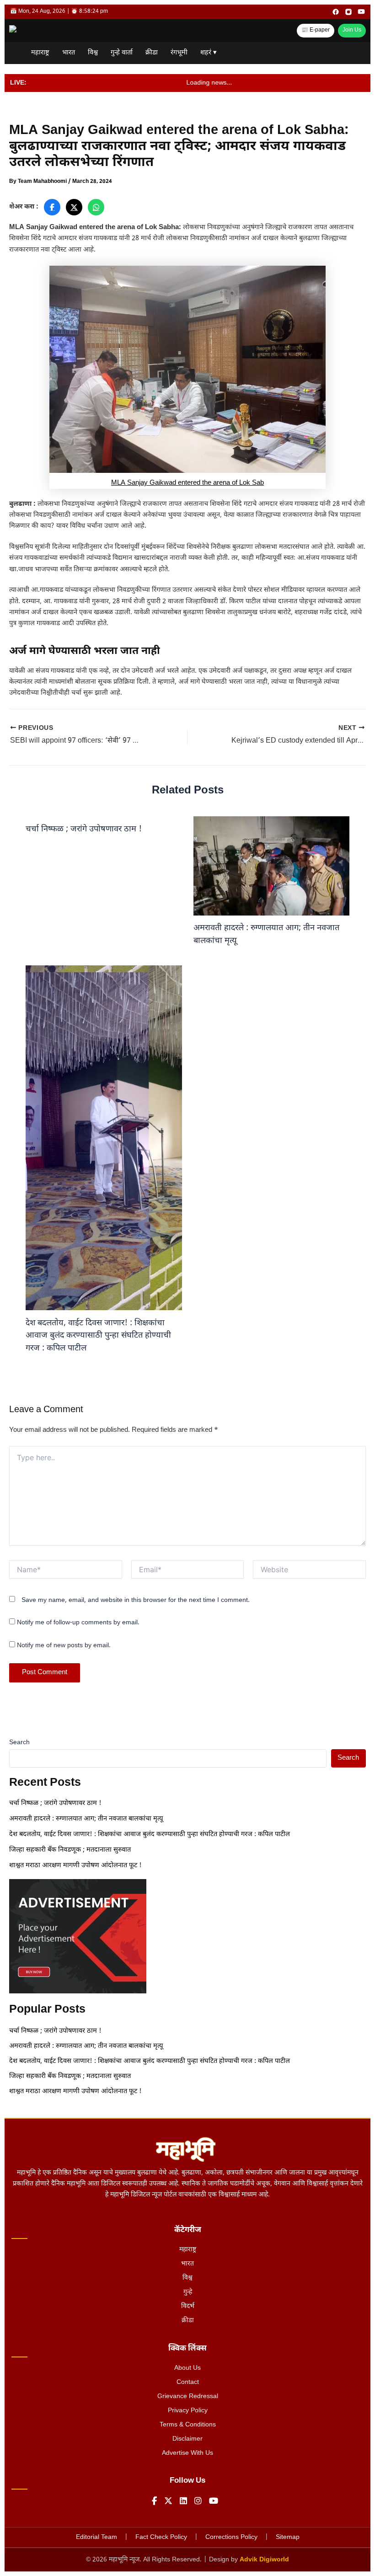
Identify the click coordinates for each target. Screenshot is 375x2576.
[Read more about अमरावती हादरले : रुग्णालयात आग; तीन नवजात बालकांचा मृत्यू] (271, 866)
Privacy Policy (188, 2411)
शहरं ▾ (209, 53)
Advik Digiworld (264, 2560)
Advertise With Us (187, 2453)
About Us (187, 2368)
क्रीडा (152, 53)
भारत (69, 53)
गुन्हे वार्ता (122, 53)
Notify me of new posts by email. (64, 1646)
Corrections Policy (231, 2537)
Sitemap (288, 2537)
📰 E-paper (316, 30)
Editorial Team (96, 2537)
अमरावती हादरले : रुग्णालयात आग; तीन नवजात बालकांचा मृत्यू (87, 1819)
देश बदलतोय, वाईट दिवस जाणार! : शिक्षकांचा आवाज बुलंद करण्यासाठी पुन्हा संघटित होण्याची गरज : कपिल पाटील (98, 1336)
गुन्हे (188, 2292)
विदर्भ (188, 2306)
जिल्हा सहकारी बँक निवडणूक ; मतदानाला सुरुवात (71, 1850)
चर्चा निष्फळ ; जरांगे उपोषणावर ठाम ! (84, 829)
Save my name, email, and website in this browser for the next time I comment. (136, 1600)
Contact (188, 2382)
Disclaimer (187, 2439)
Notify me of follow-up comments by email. (78, 1623)
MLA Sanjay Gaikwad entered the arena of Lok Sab (187, 483)
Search (19, 1743)
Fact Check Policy (161, 2537)
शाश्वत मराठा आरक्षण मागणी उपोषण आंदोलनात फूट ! (75, 1866)
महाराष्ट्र (40, 53)
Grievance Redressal (188, 2397)
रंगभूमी (179, 53)
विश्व (93, 53)
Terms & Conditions (188, 2425)
